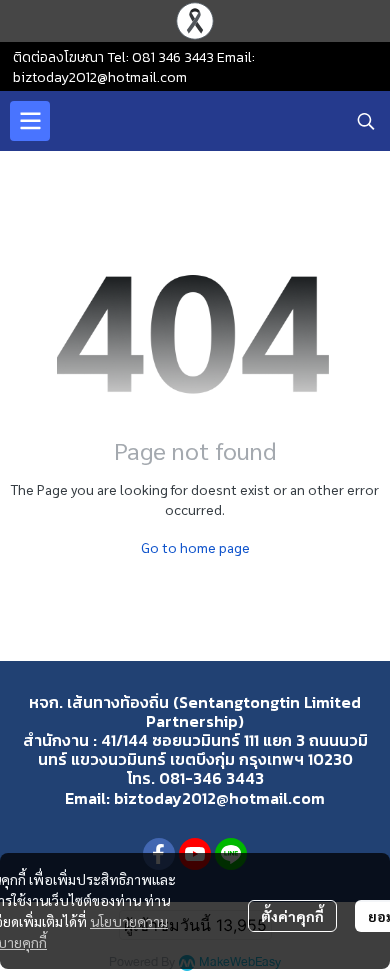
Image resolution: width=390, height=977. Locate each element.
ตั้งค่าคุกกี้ (292, 916)
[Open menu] (30, 121)
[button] (366, 121)
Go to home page (195, 547)
